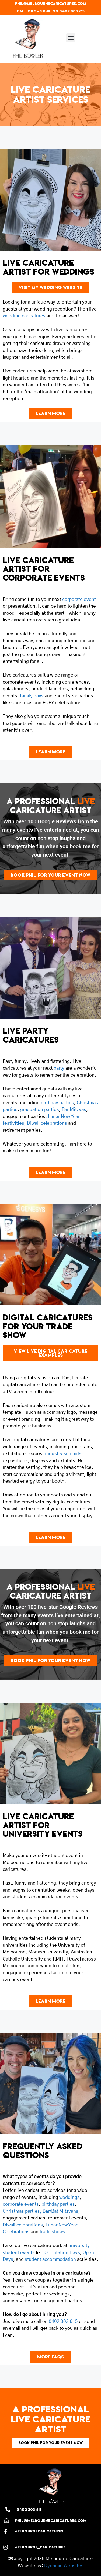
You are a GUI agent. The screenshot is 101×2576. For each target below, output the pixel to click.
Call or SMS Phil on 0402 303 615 (51, 11)
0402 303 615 (63, 2322)
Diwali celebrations (46, 1123)
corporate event (79, 599)
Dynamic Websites (64, 2566)
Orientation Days (62, 2253)
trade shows (52, 2232)
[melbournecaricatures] (6, 2531)
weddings (69, 2197)
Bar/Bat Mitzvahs (60, 2211)
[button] (71, 38)
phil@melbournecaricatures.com (50, 4)
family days (32, 696)
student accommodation (50, 2259)
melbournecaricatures (39, 2531)
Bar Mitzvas (74, 1109)
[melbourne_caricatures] (6, 2547)
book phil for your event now (51, 2443)
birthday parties (57, 1103)
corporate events (21, 2204)
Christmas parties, (22, 2211)
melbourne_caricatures (40, 2547)
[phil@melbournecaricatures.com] (6, 2521)
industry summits (63, 1454)
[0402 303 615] (8, 2510)
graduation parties (40, 1109)
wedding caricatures (24, 316)
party (59, 1068)
